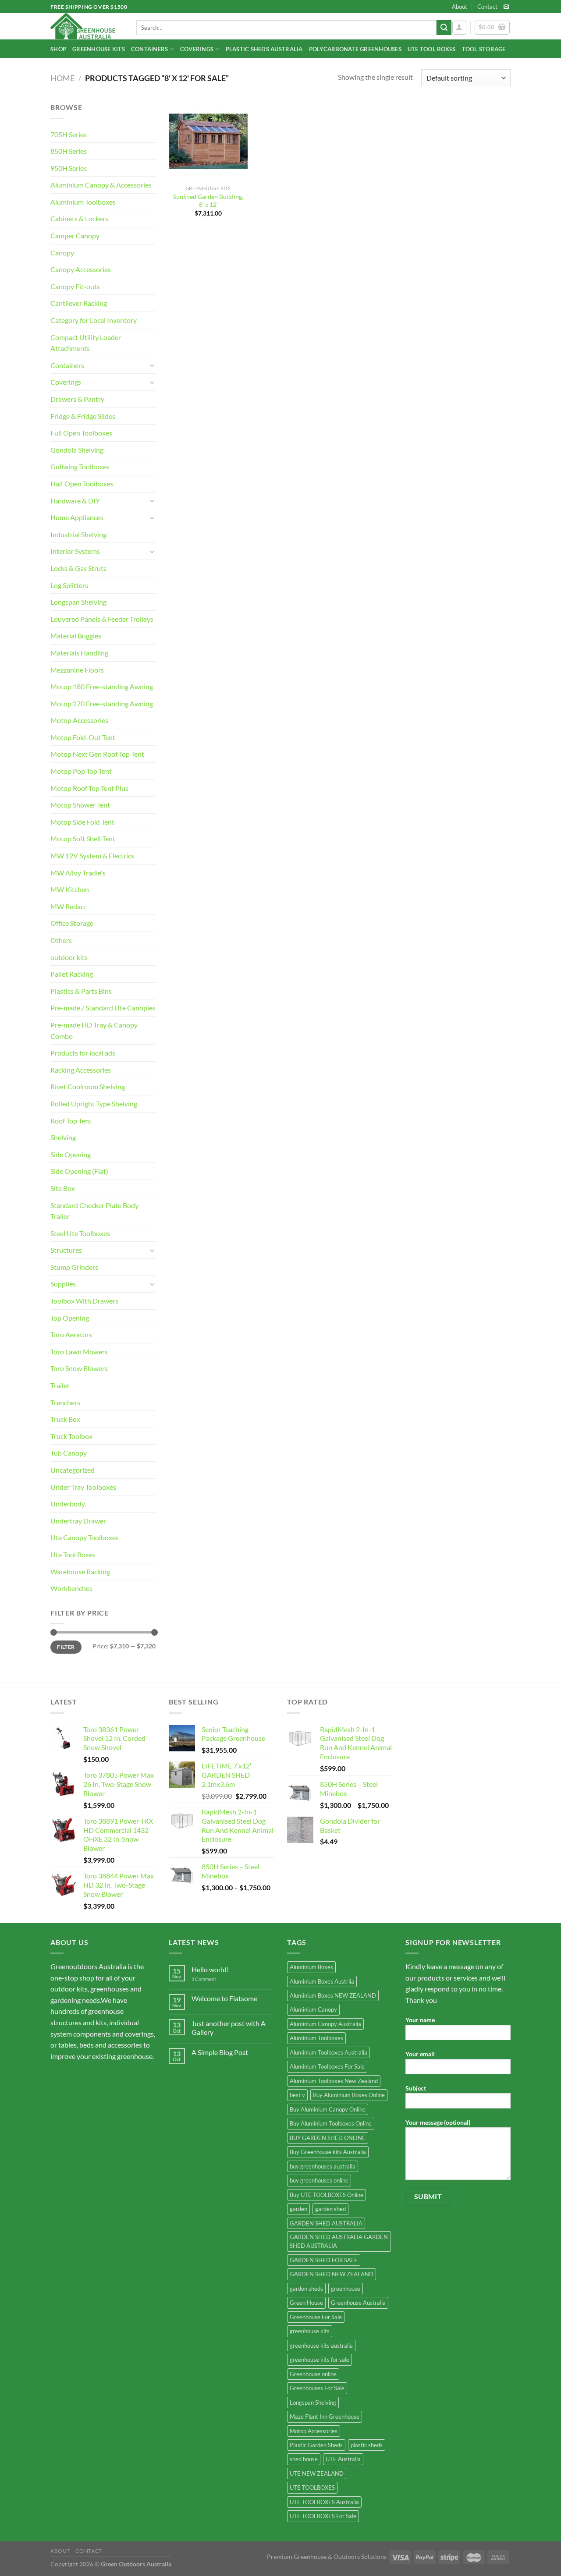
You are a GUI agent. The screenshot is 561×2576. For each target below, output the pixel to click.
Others (61, 940)
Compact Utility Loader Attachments (86, 343)
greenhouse (346, 2289)
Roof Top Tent (71, 1121)
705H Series (69, 134)
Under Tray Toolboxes (83, 1487)
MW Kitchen (70, 889)
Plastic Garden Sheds (316, 2445)
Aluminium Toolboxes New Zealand (334, 2081)
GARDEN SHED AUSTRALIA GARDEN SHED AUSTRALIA (339, 2241)
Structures (66, 1250)
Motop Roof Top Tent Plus (89, 788)
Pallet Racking (72, 974)
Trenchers (65, 1402)
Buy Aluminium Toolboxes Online (331, 2123)
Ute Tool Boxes (432, 49)
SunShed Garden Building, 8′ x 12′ (208, 201)
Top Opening (70, 1318)
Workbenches (71, 1588)
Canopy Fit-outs (75, 286)
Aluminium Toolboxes (83, 202)
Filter (66, 1647)
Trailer (60, 1385)
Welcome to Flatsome (224, 1998)
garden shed (330, 2209)
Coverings (197, 49)
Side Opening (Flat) (79, 1171)
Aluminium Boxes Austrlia (322, 1981)
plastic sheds (367, 2445)
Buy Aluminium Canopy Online (328, 2109)
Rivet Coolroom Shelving (88, 1086)
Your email (420, 2054)
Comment (204, 1979)
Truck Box (65, 1419)
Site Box (63, 1188)
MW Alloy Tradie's (78, 873)
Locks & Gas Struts (78, 568)
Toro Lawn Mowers (79, 1352)
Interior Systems (75, 551)
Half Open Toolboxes (82, 484)
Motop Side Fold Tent (82, 822)
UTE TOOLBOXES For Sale (323, 2516)
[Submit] (444, 28)
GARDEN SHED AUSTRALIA (326, 2223)
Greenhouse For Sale (316, 2317)
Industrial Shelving (78, 534)
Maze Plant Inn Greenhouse (325, 2417)
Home (62, 78)
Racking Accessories (81, 1070)
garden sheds (306, 2289)
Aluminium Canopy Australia (325, 2024)
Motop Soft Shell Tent (83, 838)
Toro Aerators (71, 1334)
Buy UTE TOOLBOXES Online (327, 2195)
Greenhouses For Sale (317, 2388)
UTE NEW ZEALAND (317, 2473)
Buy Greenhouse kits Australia (328, 2152)
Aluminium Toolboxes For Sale (327, 2066)
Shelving (63, 1137)
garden (298, 2209)
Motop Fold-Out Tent (83, 737)
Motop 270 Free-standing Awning (102, 703)
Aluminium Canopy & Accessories (101, 185)
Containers (150, 49)
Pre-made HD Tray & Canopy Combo (94, 1030)
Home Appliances (77, 517)
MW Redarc (68, 906)
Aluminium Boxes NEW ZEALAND (333, 1995)
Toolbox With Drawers (84, 1301)
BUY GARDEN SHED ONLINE (328, 2138)
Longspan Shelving (78, 602)
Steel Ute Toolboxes (80, 1233)
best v (297, 2095)
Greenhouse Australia (358, 2303)
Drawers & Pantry (77, 399)
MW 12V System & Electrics (92, 856)
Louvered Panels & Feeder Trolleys (102, 619)
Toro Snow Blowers (79, 1368)
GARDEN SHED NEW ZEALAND (332, 2274)
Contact (487, 7)
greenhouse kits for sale (320, 2360)
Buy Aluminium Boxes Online (349, 2095)
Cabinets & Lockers (79, 218)
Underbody (68, 1504)
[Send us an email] (506, 7)
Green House (306, 2303)
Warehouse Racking (80, 1571)
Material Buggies (76, 636)
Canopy (62, 253)
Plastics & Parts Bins (81, 991)
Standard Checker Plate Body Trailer (94, 1211)
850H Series (69, 151)
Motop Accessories (79, 720)
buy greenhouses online (319, 2180)
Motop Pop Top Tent (81, 771)
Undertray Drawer (78, 1521)
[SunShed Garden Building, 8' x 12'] (208, 141)
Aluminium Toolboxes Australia (328, 2052)
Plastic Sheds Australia (264, 49)
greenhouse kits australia (321, 2346)
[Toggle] (152, 365)
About (460, 7)
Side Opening (71, 1154)
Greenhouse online (313, 2374)
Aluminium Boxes (311, 1967)
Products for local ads (83, 1053)
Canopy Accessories (81, 269)
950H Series (69, 168)
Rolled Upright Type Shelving (94, 1104)
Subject (416, 2088)
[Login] (459, 28)
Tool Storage (484, 49)
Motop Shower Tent (80, 805)
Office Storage (72, 923)
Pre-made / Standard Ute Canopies (103, 1008)
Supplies (63, 1284)
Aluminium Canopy (313, 2009)
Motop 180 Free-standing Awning (102, 686)
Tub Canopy (69, 1453)
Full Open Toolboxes (81, 433)
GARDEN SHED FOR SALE (324, 2260)
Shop (58, 49)
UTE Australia (343, 2459)
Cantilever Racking (79, 303)
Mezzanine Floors (77, 670)
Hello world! (210, 1969)
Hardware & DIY (75, 501)
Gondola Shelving (77, 450)
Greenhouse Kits (99, 49)
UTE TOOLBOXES (312, 2487)
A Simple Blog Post (220, 2052)
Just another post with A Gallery (229, 2027)
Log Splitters (69, 585)
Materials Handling (79, 653)
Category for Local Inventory (94, 320)
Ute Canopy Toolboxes (85, 1537)
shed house (304, 2459)
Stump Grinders (74, 1267)
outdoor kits (69, 957)
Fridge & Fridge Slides (83, 416)
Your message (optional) (438, 2122)
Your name (420, 2020)
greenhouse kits (310, 2331)
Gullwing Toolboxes (80, 466)
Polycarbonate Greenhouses (355, 49)
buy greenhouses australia (323, 2166)
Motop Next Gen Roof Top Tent (97, 754)
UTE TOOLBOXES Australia (324, 2502)
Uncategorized (73, 1470)
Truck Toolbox (71, 1436)
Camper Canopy (75, 236)
